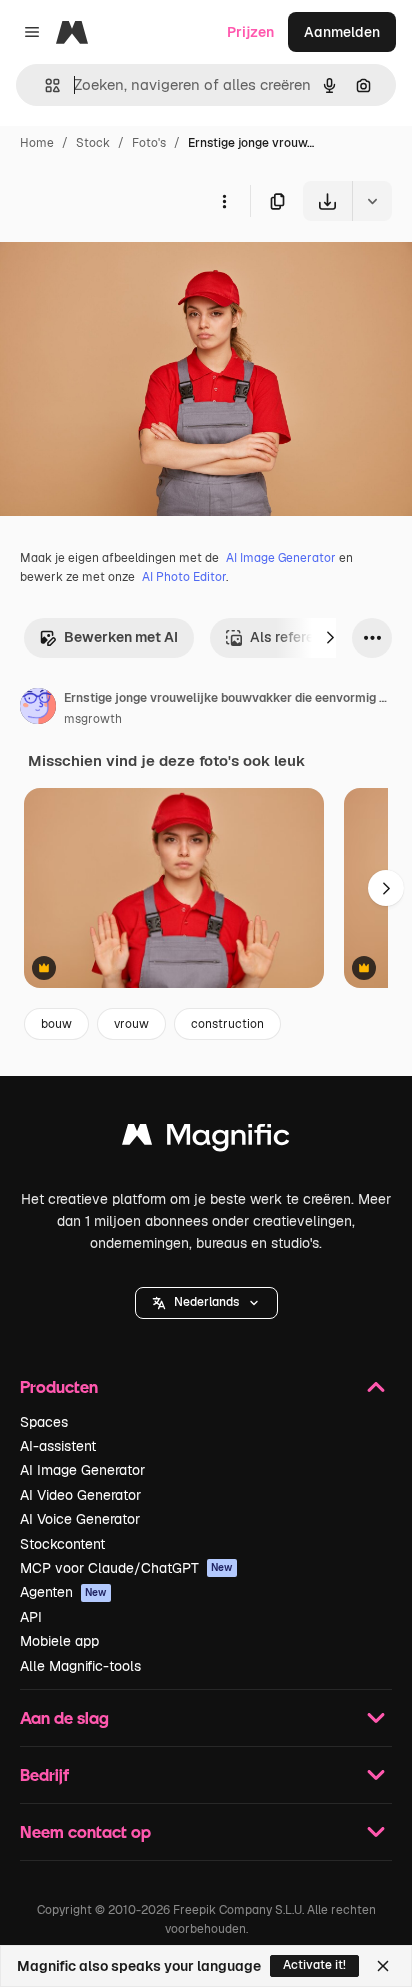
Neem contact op (85, 1831)
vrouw (131, 1024)
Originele (131, 267)
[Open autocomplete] (44, 85)
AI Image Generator (281, 558)
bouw (56, 1024)
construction (227, 1024)
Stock (93, 143)
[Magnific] (206, 1139)
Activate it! (314, 1965)
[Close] (383, 1966)
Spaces (44, 1422)
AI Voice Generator (80, 1519)
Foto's (149, 143)
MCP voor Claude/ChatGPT (126, 1568)
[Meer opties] (224, 201)
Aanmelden (342, 32)
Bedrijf (44, 1774)
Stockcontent (62, 1544)
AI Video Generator (80, 1495)
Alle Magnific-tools (80, 1666)
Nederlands (206, 1302)
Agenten (63, 1592)
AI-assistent (58, 1446)
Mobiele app (59, 1641)
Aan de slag (64, 1717)
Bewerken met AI (121, 637)
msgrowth (93, 719)
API (31, 1617)
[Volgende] (330, 638)
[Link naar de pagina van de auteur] (38, 709)
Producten (59, 1386)
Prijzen (250, 32)
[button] (206, 1303)
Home (37, 143)
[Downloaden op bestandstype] (372, 201)
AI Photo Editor (184, 577)
